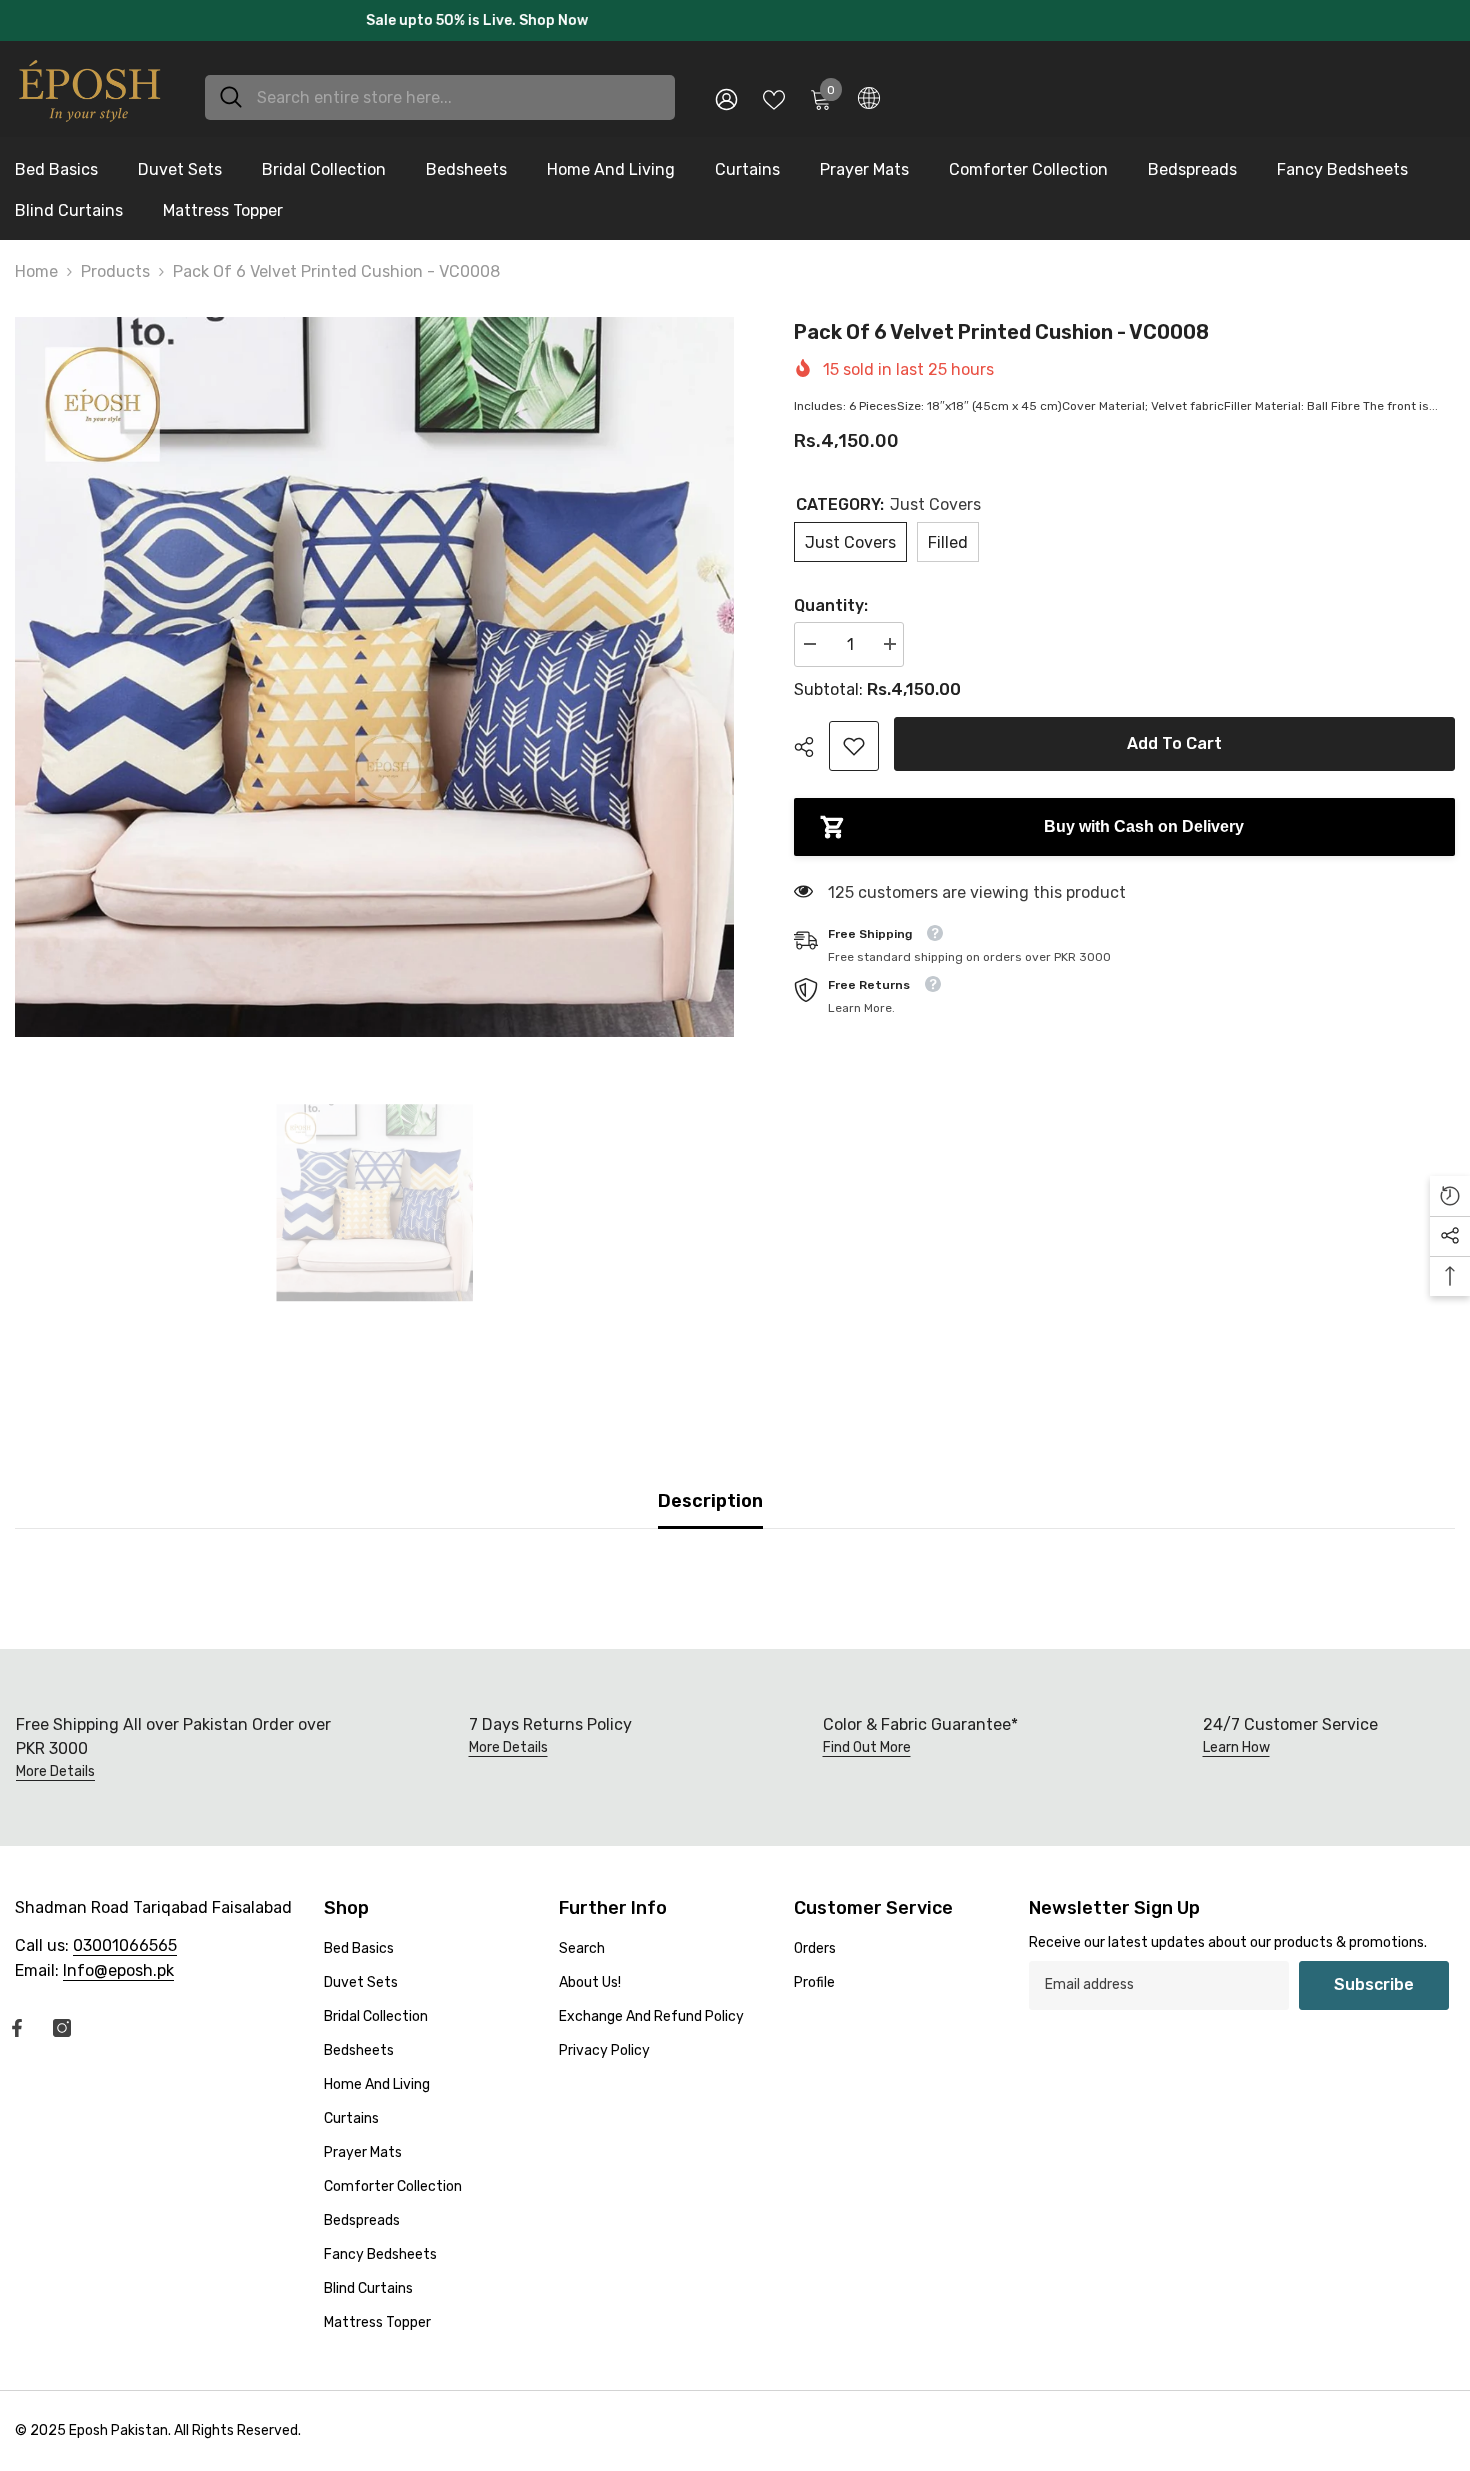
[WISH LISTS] (774, 88)
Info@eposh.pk (118, 1960)
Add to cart (1179, 733)
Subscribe (1374, 1974)
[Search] (440, 87)
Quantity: (831, 595)
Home (36, 262)
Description (710, 1491)
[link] (854, 736)
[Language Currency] (869, 88)
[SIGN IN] (726, 88)
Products (115, 262)
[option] (375, 668)
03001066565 (125, 1935)
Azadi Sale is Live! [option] (735, 15)
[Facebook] (17, 2018)
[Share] (811, 737)
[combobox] (458, 87)
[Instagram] (62, 2018)
